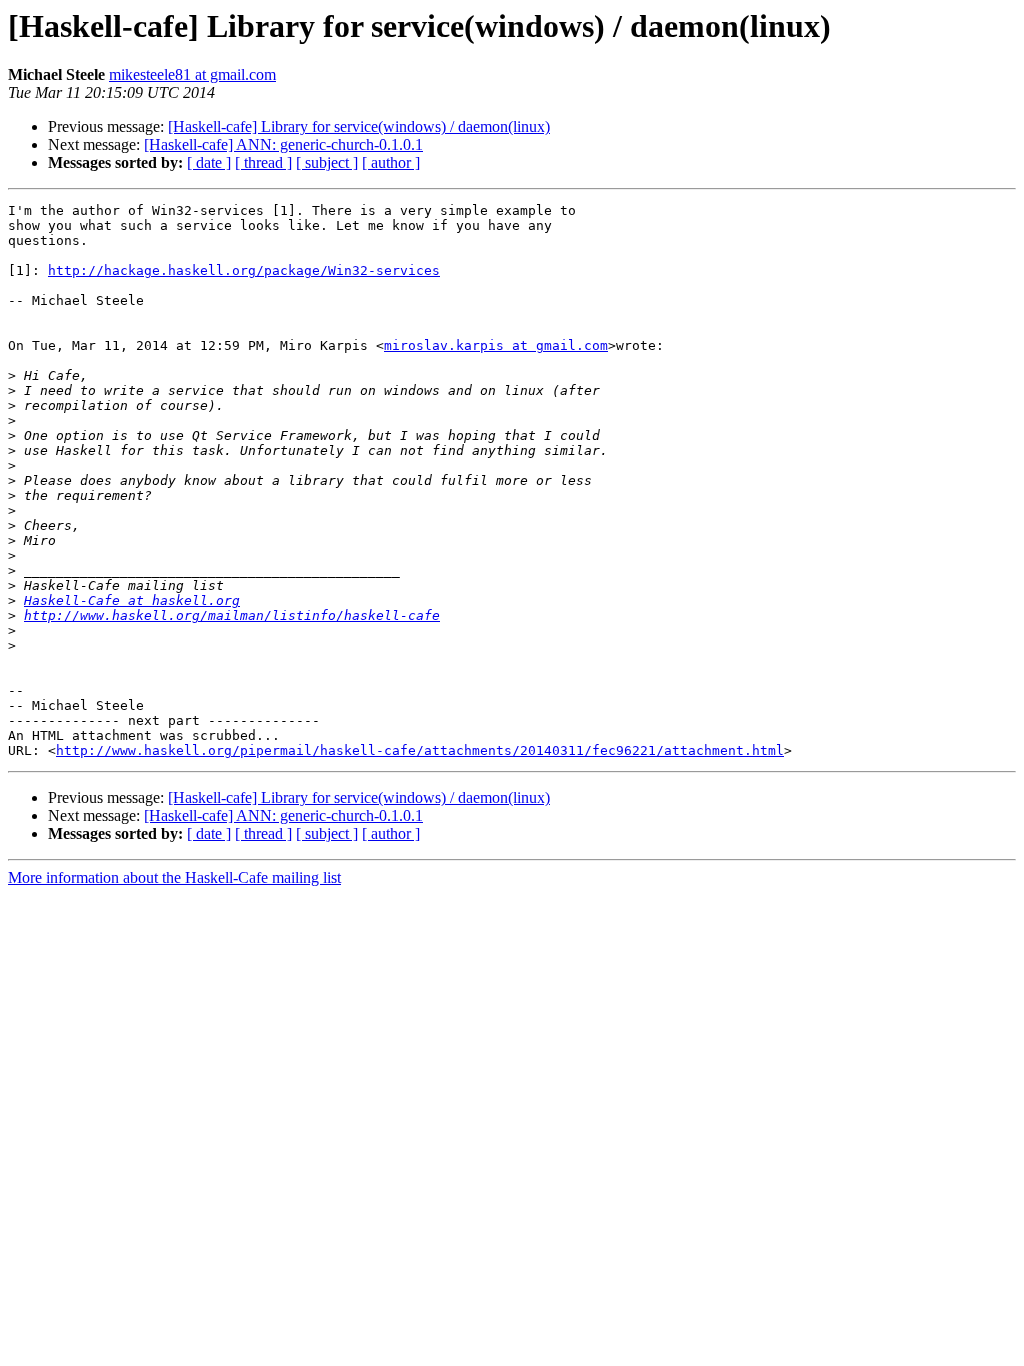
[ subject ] (327, 162)
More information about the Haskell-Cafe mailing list (174, 877)
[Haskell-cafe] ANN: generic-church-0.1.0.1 (283, 144)
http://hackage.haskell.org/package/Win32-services (244, 270)
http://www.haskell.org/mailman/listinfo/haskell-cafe (232, 615)
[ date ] (209, 162)
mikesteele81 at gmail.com (192, 74)
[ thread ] (263, 162)
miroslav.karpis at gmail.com (496, 345)
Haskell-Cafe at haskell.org (132, 600)
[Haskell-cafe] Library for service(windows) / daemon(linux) (359, 126)
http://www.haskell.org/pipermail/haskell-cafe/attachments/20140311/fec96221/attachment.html (420, 750)
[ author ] (391, 162)
